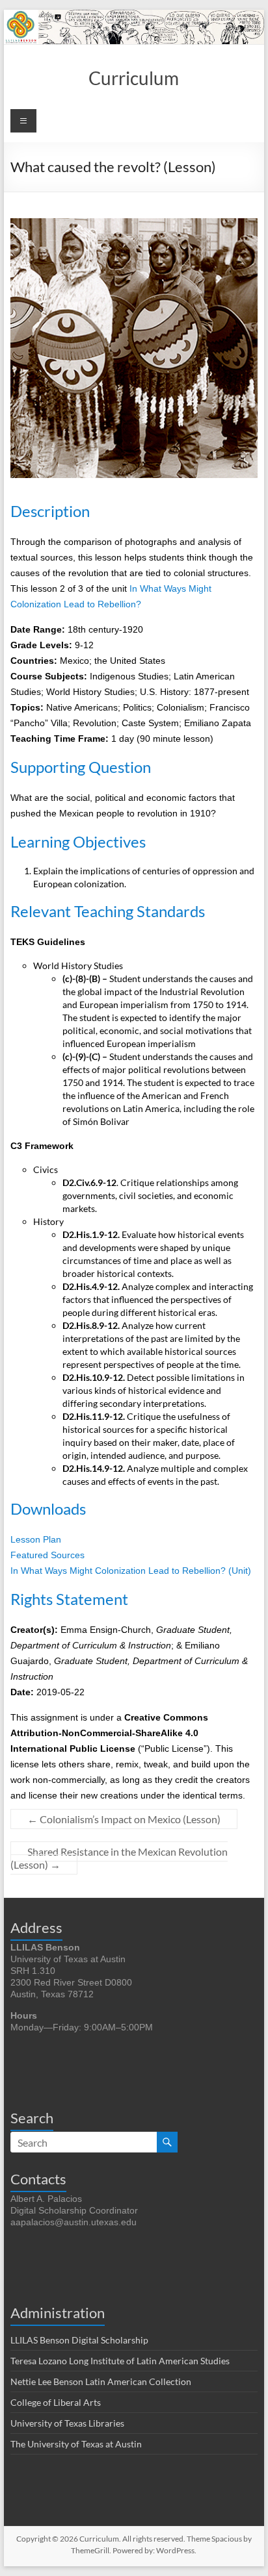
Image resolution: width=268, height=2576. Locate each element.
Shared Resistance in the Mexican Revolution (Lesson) (119, 1858)
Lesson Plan (36, 1539)
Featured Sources (47, 1555)
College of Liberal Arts (56, 2402)
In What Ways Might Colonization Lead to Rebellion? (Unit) (131, 1571)
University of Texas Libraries (67, 2423)
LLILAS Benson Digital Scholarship (79, 2340)
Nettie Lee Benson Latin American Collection (101, 2381)
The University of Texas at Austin (76, 2444)
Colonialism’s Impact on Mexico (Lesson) (124, 1819)
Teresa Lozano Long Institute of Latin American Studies (120, 2361)
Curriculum (134, 78)
